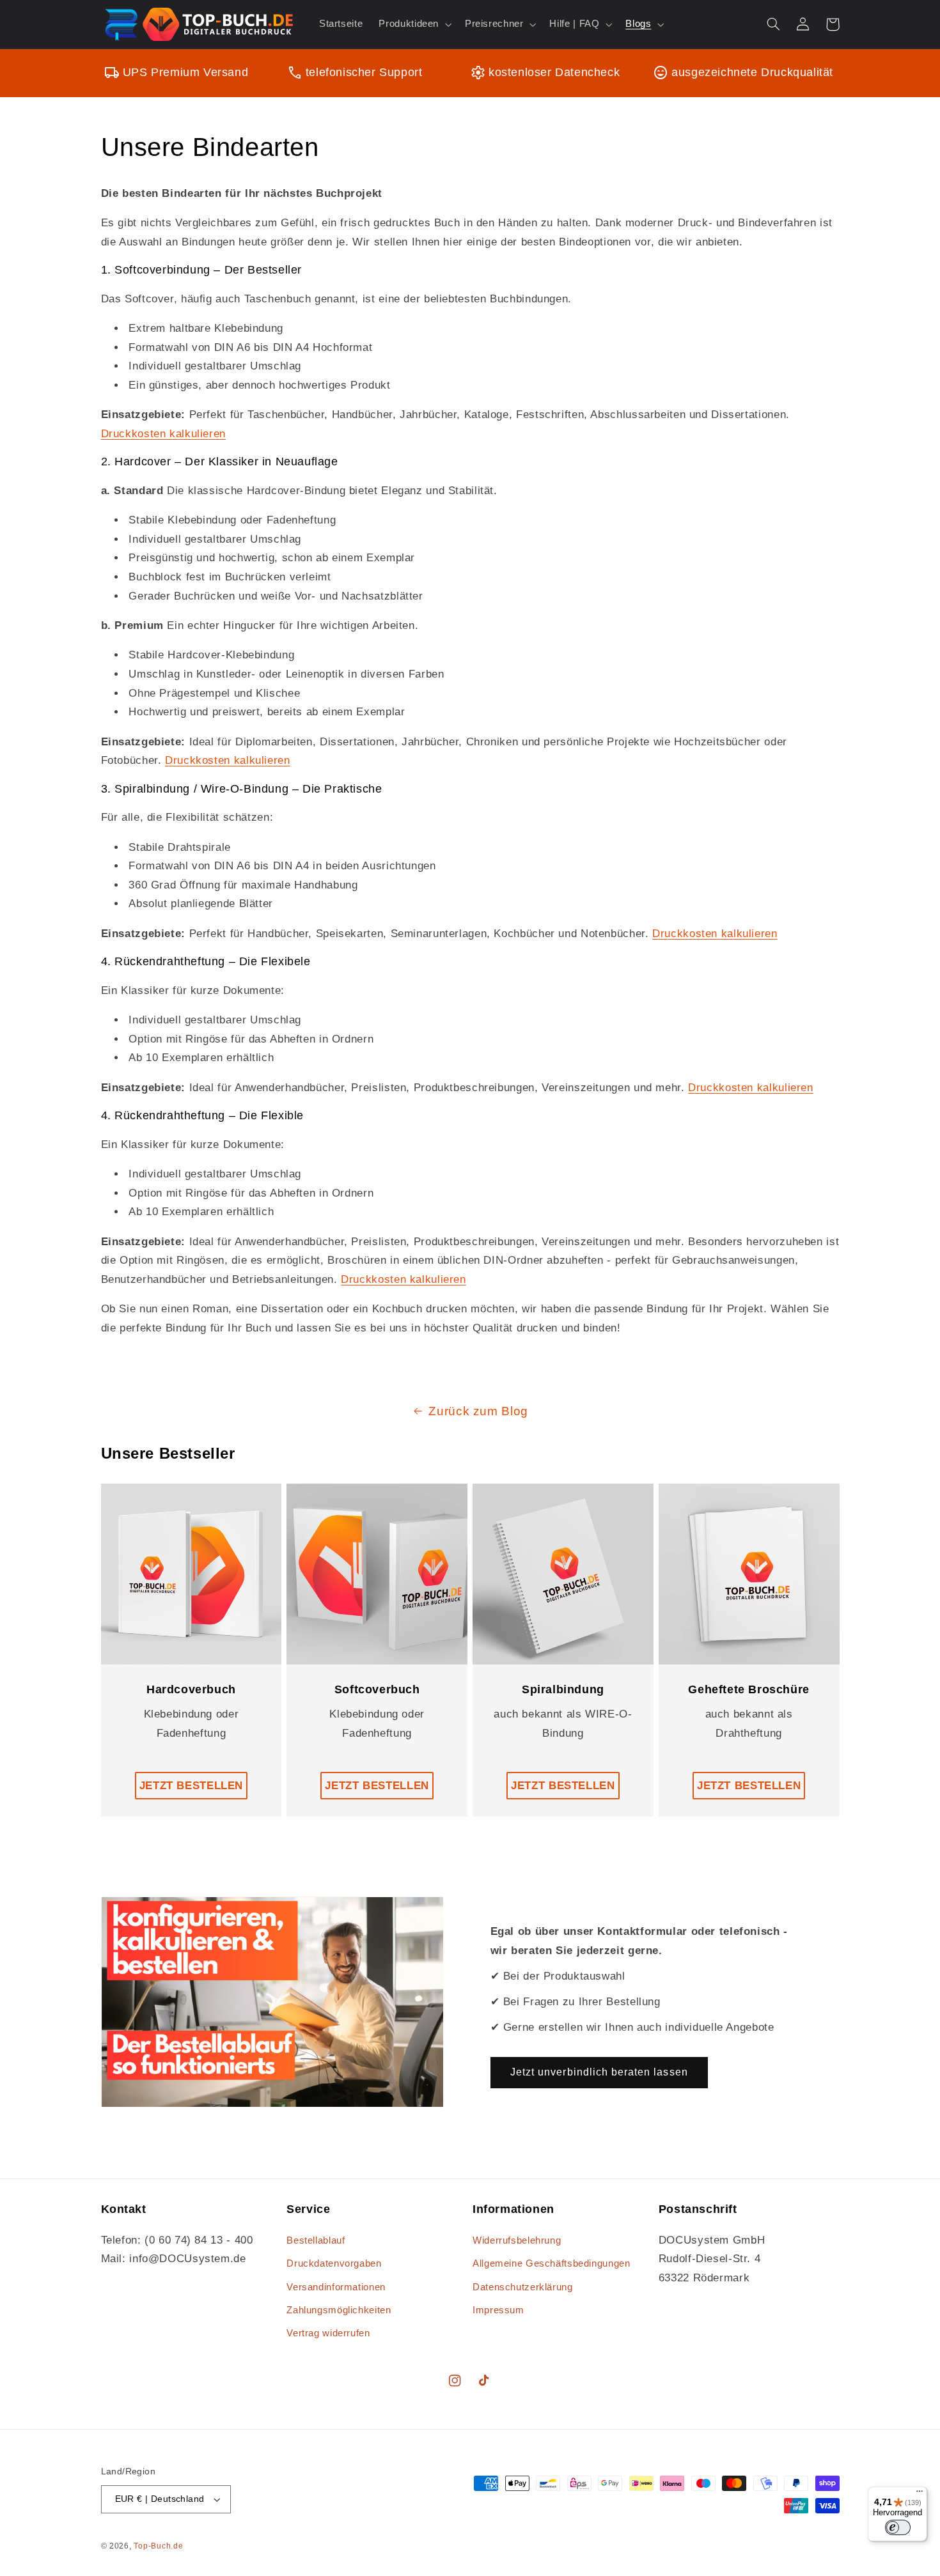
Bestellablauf (316, 2240)
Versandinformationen (336, 2287)
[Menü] (920, 2494)
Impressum (498, 2310)
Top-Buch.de (158, 2546)
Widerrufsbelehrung (517, 2240)
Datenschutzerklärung (523, 2287)
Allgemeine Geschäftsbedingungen (552, 2263)
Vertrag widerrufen (328, 2333)
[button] (414, 24)
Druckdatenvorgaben (334, 2263)
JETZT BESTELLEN (191, 1786)
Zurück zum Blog (478, 1411)
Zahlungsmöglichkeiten (339, 2310)
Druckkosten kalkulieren (164, 434)
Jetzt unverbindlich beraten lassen (599, 2072)
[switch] (898, 2527)
